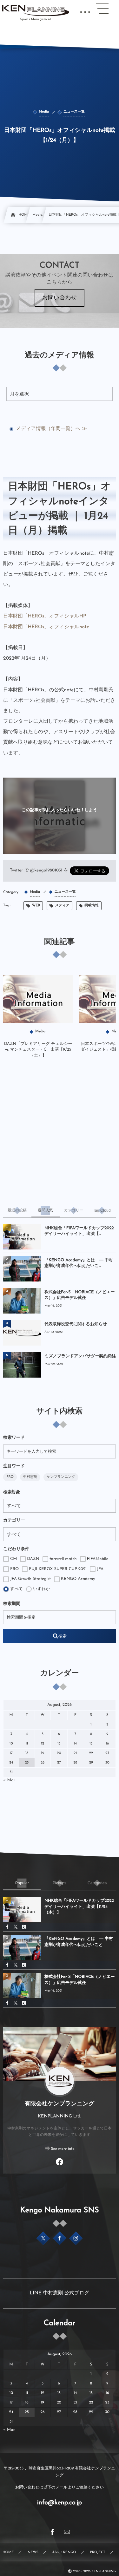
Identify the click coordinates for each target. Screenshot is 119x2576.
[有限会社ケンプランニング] (36, 10)
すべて (16, 1589)
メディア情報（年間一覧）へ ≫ (51, 429)
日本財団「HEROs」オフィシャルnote (46, 627)
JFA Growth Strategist (30, 1579)
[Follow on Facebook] (60, 2238)
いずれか (41, 1589)
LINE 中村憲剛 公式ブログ (60, 2293)
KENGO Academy (77, 1579)
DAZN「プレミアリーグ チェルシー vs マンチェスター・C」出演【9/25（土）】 (38, 1050)
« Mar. (10, 1780)
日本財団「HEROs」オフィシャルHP (45, 616)
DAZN (33, 1559)
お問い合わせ (60, 298)
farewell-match (63, 1559)
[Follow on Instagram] (76, 2238)
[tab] (17, 1210)
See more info (63, 2149)
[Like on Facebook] (60, 2163)
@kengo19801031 (46, 871)
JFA (99, 1569)
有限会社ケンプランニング (60, 2104)
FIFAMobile (97, 1559)
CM (13, 1559)
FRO (10, 1477)
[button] (102, 9)
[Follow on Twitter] (43, 2238)
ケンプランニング (61, 1477)
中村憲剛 (30, 1477)
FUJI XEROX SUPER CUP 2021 (57, 1569)
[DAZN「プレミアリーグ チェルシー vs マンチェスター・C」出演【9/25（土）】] (38, 999)
